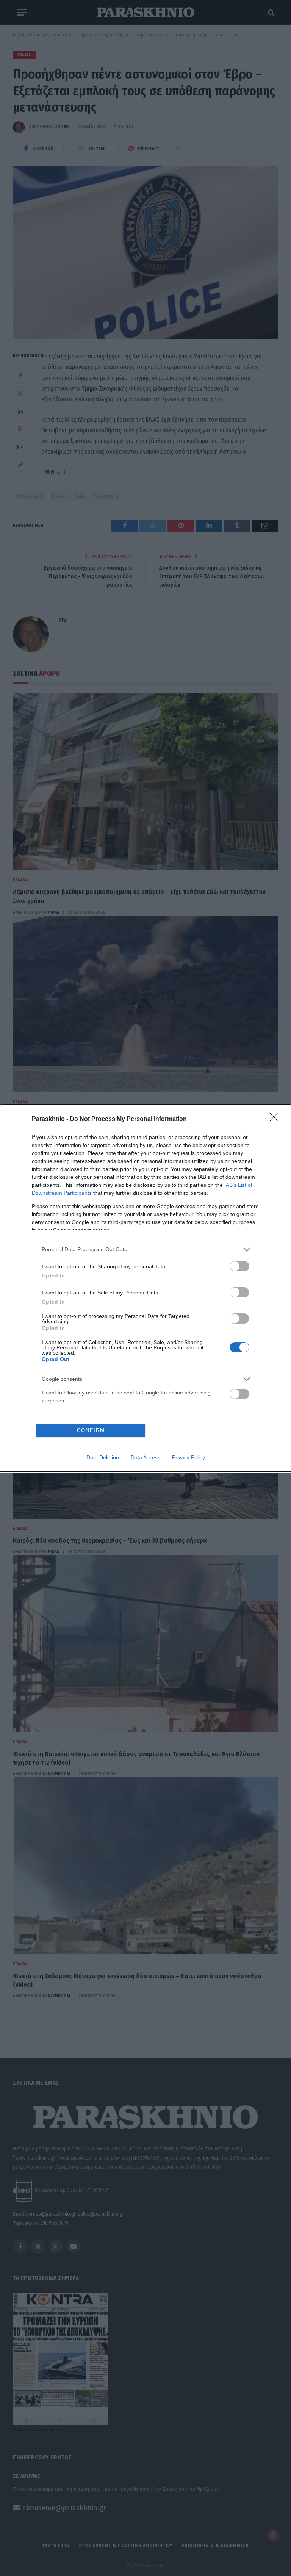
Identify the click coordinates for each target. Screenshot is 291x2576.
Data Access (145, 1457)
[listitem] (145, 1250)
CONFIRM (91, 1430)
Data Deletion (103, 1457)
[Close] (276, 1119)
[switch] (239, 1266)
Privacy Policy (189, 1457)
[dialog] (145, 1288)
